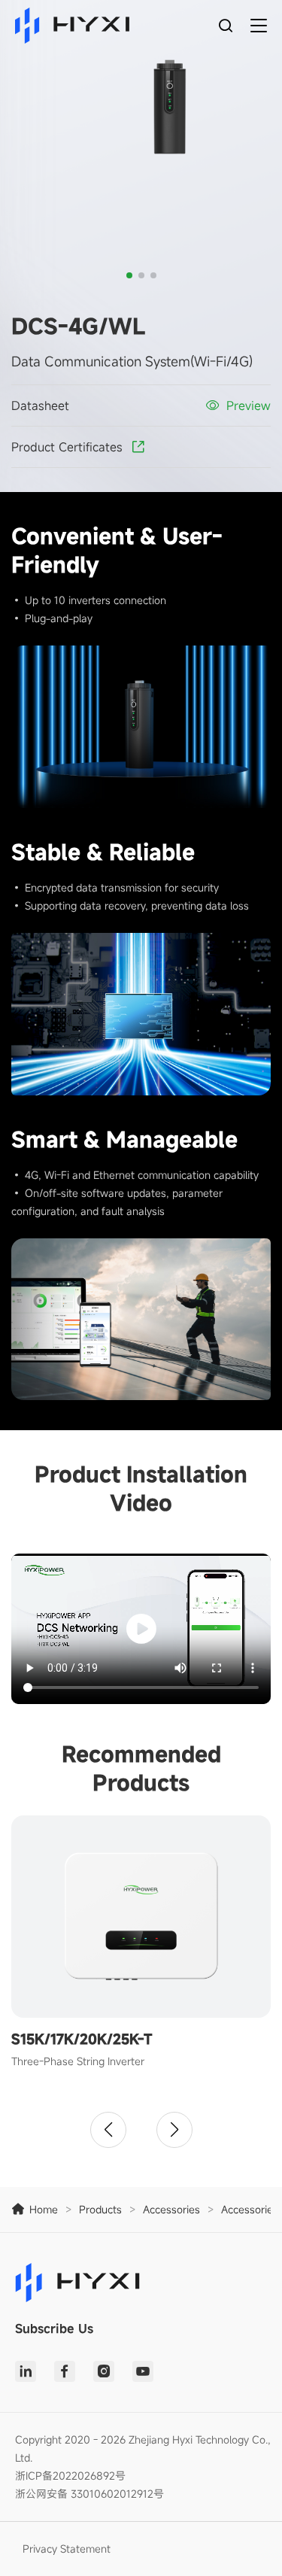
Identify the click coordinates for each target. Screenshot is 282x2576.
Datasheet (40, 406)
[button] (129, 275)
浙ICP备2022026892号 (70, 2476)
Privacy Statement (67, 2549)
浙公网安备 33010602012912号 (89, 2494)
